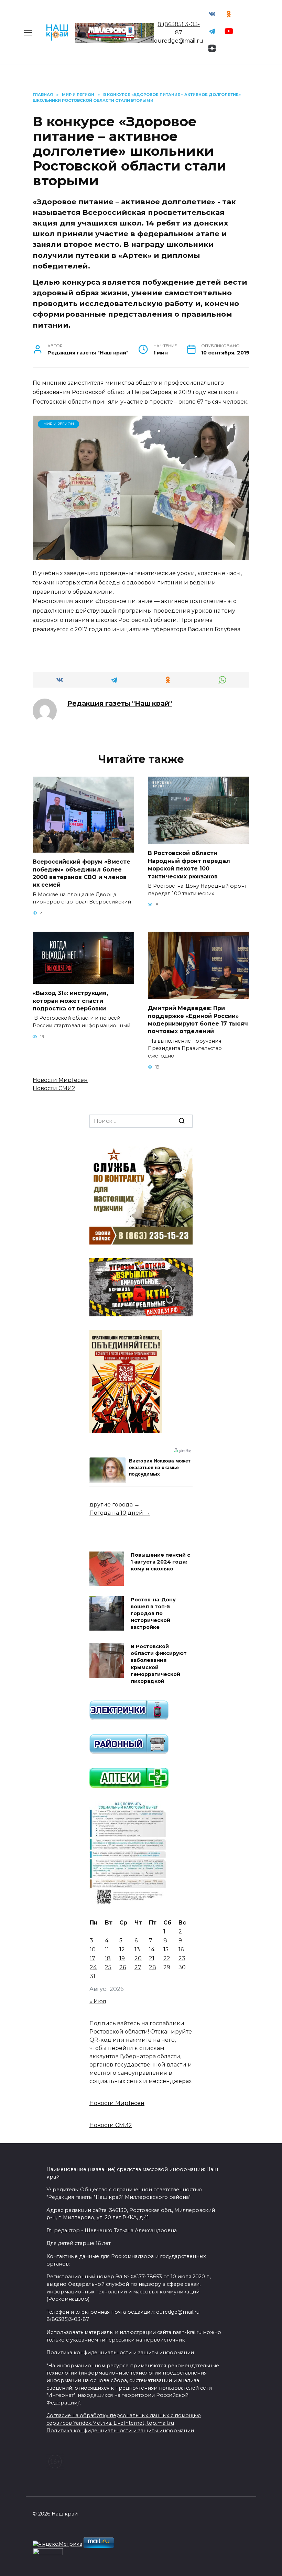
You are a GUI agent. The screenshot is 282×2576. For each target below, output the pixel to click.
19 (122, 1958)
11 (107, 1949)
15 (166, 1949)
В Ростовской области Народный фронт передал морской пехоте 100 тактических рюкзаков (189, 865)
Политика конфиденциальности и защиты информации (120, 2431)
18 (108, 1958)
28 (153, 1967)
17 (93, 1958)
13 (137, 1949)
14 (152, 1949)
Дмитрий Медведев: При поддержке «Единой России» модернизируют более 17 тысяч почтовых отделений (198, 1020)
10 (93, 1949)
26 (123, 1967)
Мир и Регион (59, 424)
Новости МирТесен (60, 1080)
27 (138, 1967)
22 (167, 1958)
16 (181, 1949)
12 (122, 1949)
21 (152, 1958)
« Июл (98, 2001)
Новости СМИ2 (54, 1088)
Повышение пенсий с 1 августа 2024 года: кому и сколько (160, 1562)
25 (108, 1967)
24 (93, 1967)
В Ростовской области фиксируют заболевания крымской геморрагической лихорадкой (159, 1664)
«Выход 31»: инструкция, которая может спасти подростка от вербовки (70, 1001)
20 (138, 1958)
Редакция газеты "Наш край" (120, 703)
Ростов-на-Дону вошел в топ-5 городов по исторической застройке (153, 1614)
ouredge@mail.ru (179, 41)
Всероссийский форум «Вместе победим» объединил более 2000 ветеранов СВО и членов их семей (82, 873)
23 (182, 1958)
